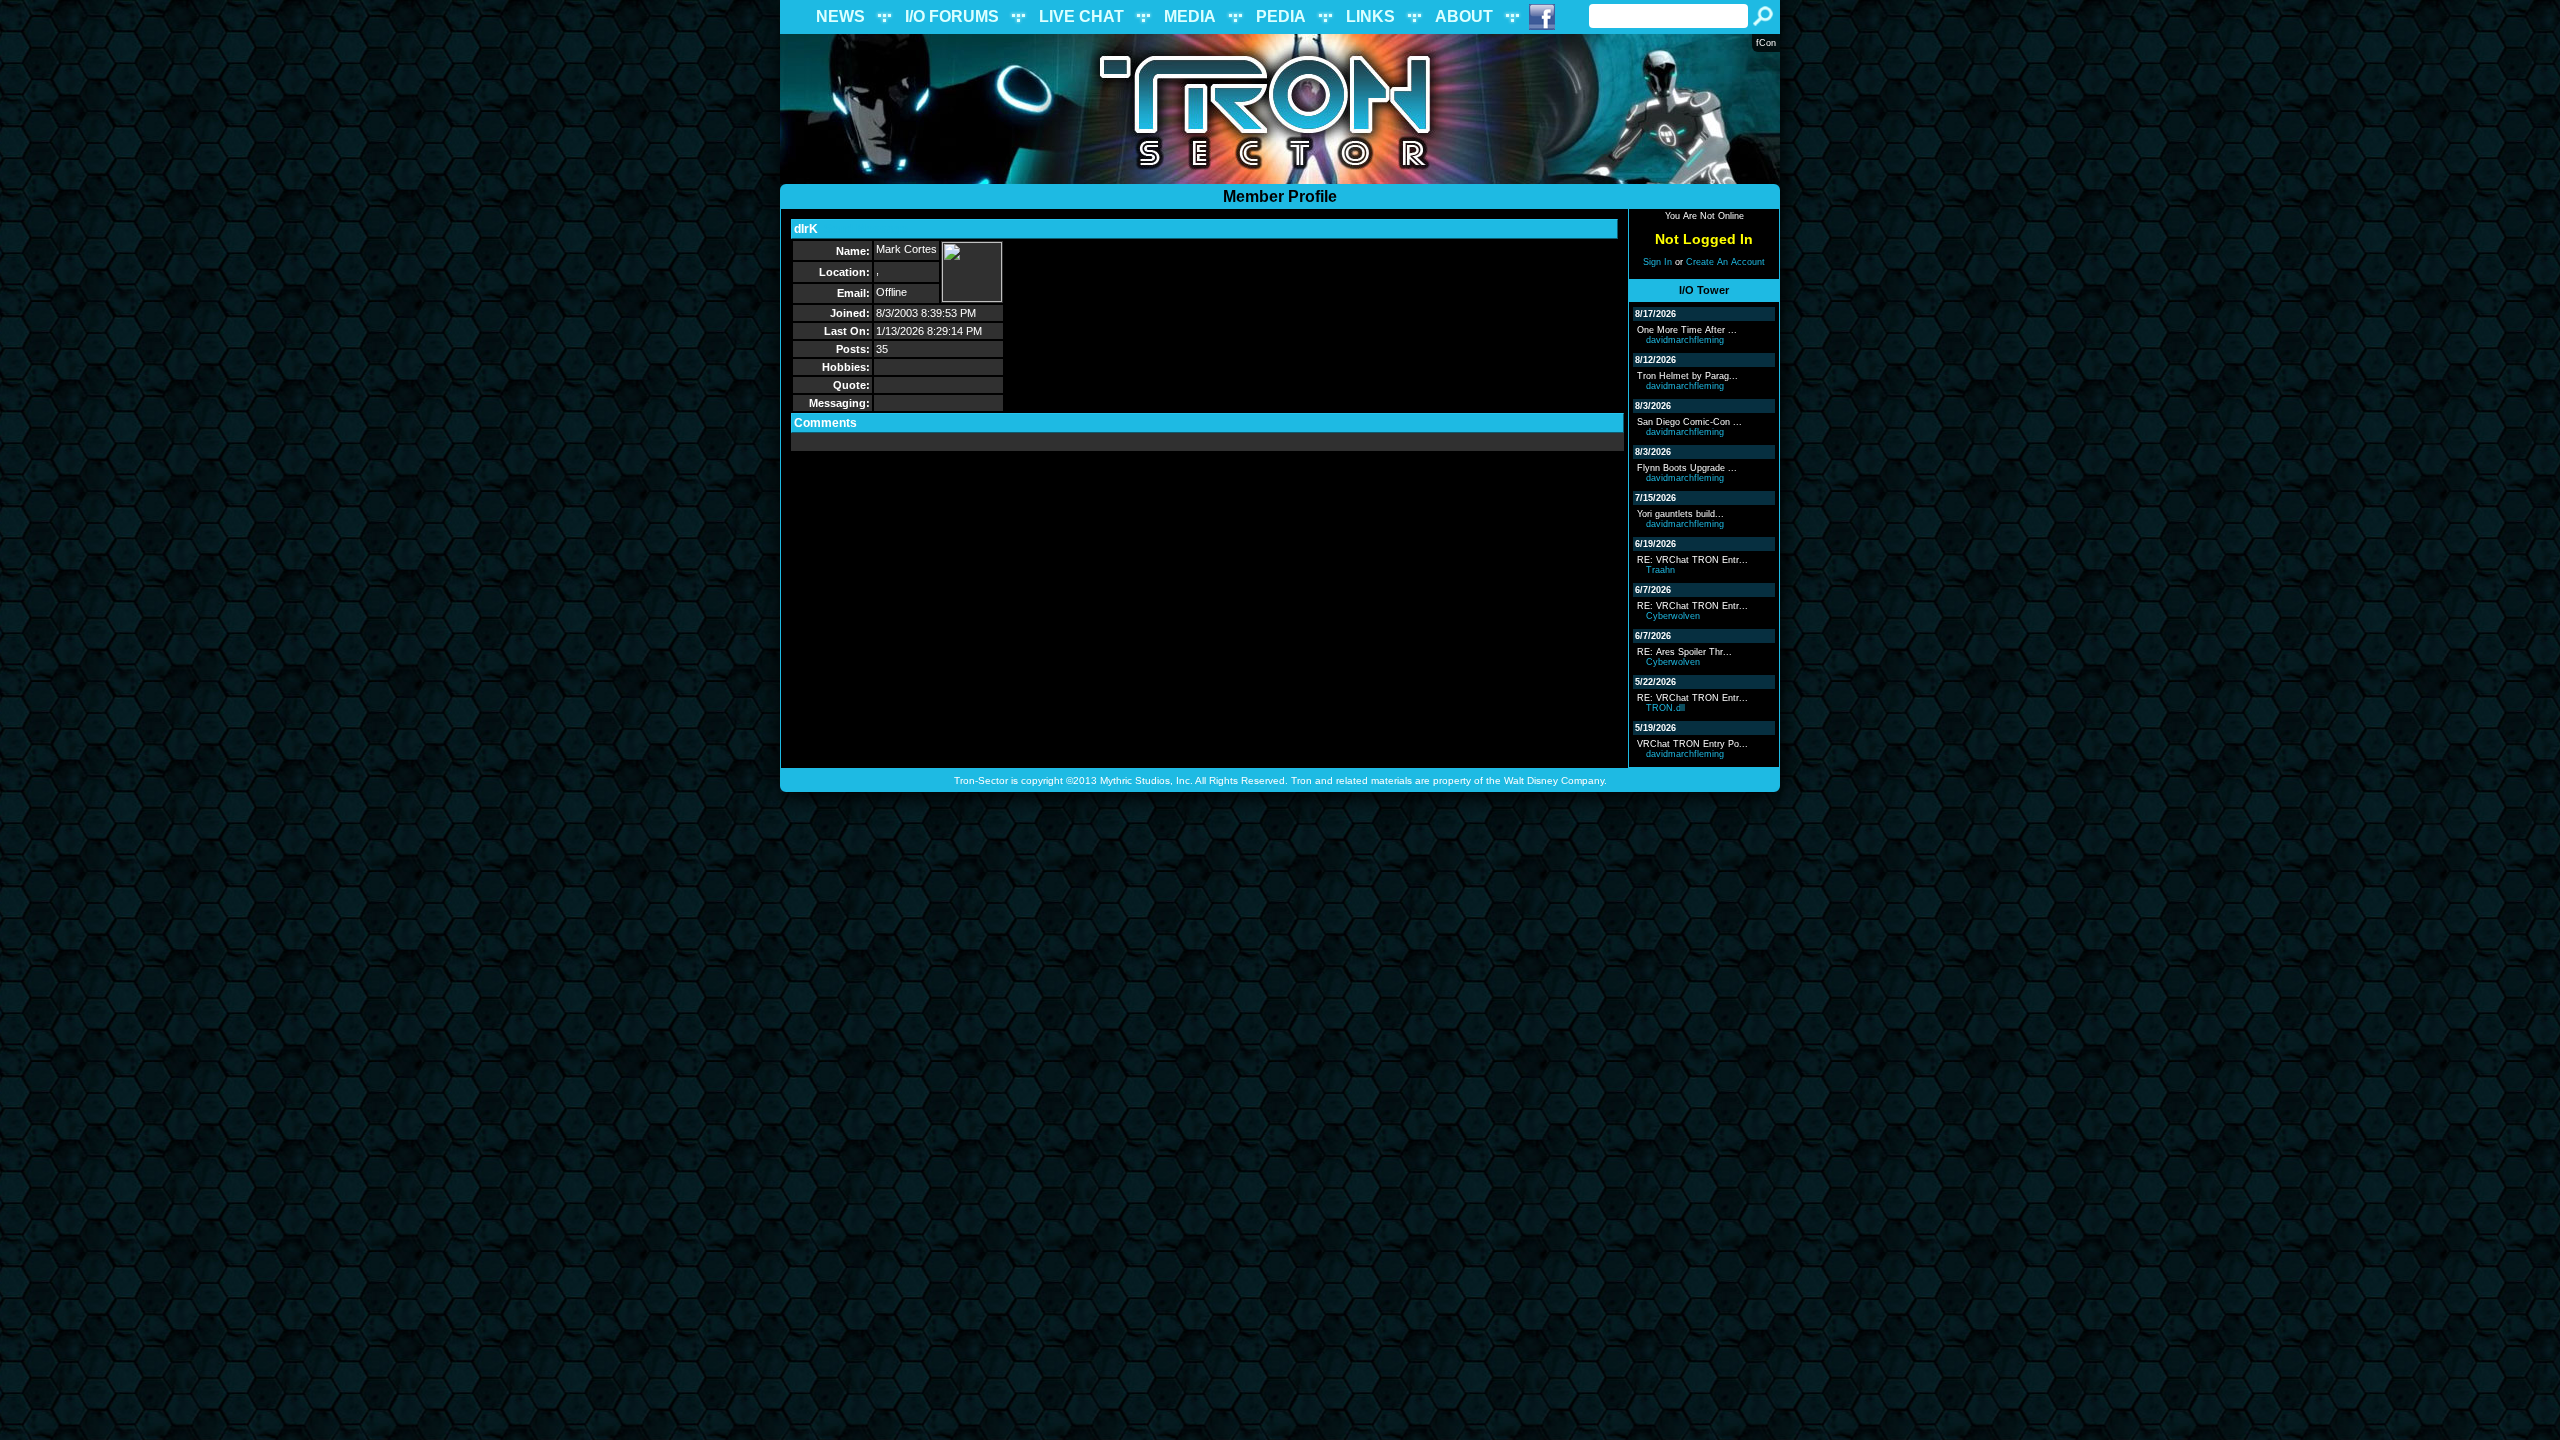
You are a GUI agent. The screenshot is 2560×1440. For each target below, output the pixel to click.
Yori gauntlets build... (1680, 514)
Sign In (1657, 262)
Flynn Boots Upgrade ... (1687, 468)
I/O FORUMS (952, 16)
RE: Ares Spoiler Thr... (1684, 652)
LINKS (1370, 16)
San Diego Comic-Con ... (1689, 422)
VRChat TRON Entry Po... (1692, 744)
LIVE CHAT (1081, 16)
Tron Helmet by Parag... (1687, 376)
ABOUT (1464, 16)
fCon (1766, 43)
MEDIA (1190, 16)
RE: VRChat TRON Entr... (1692, 560)
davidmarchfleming (1685, 340)
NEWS (840, 16)
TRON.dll (1665, 708)
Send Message (866, 229)
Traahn (1660, 570)
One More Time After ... (1687, 330)
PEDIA (1281, 16)
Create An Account (1725, 262)
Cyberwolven (1673, 616)
